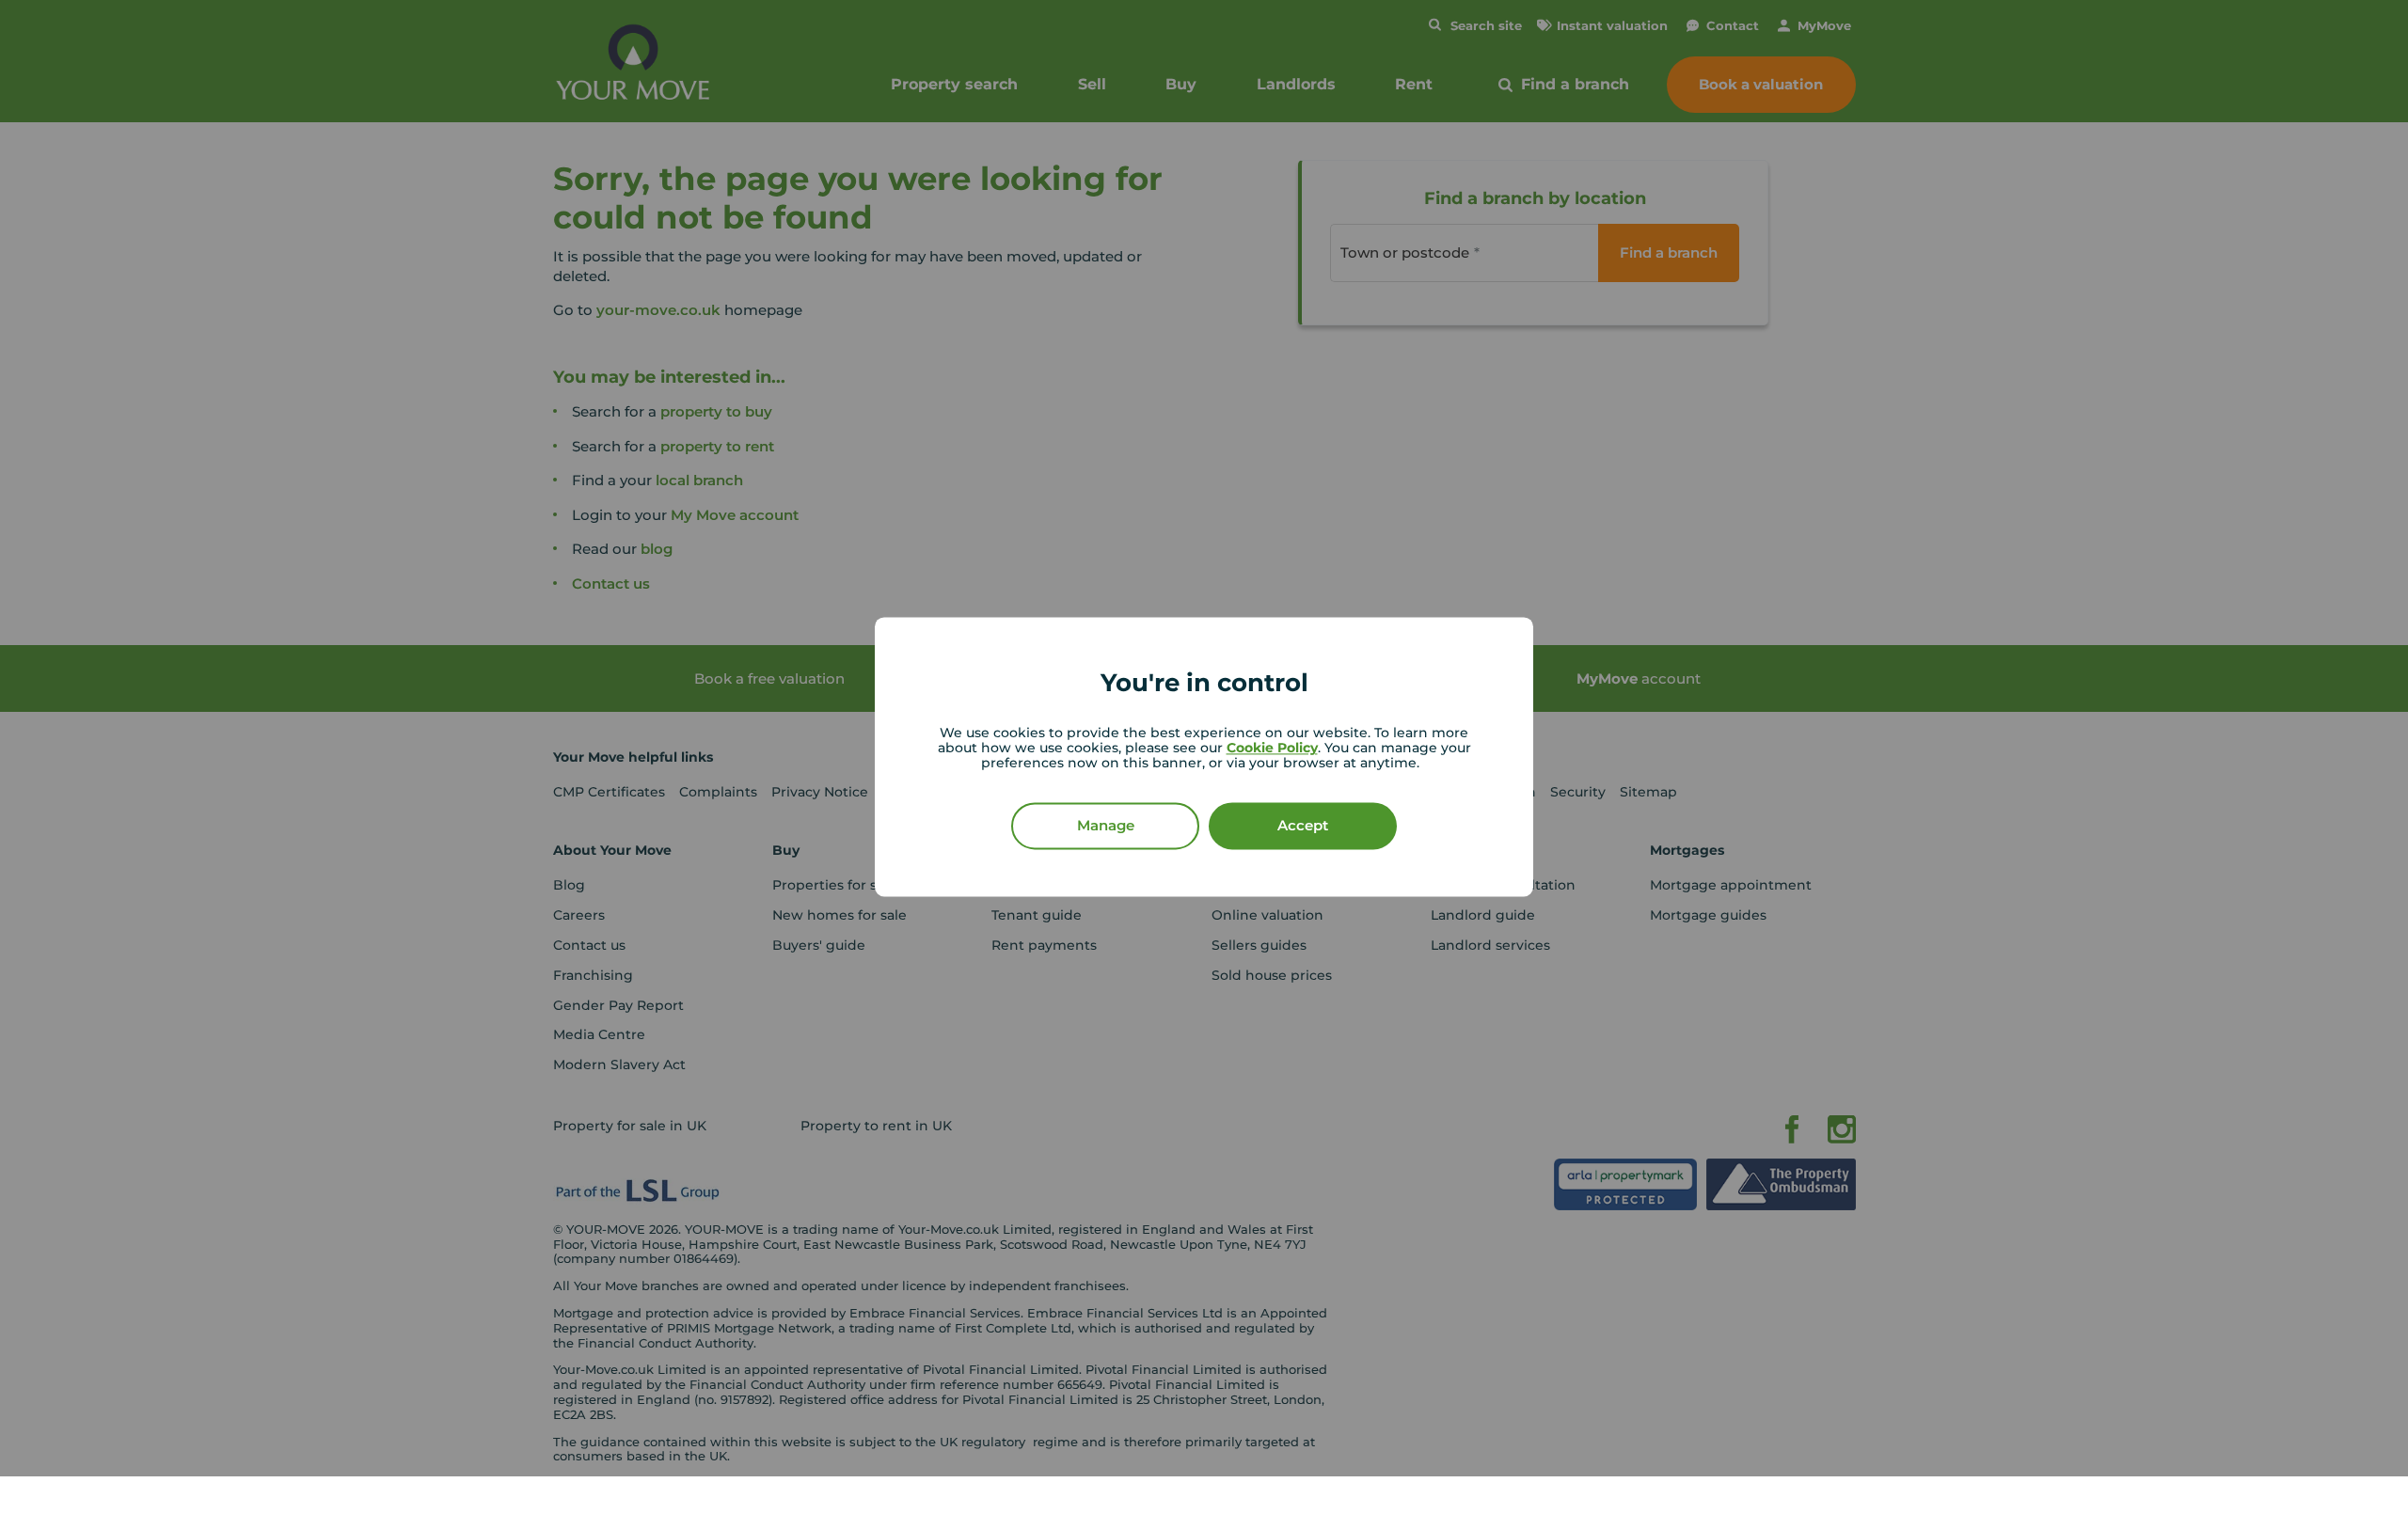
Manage (1106, 826)
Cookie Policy (1272, 749)
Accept (1303, 826)
